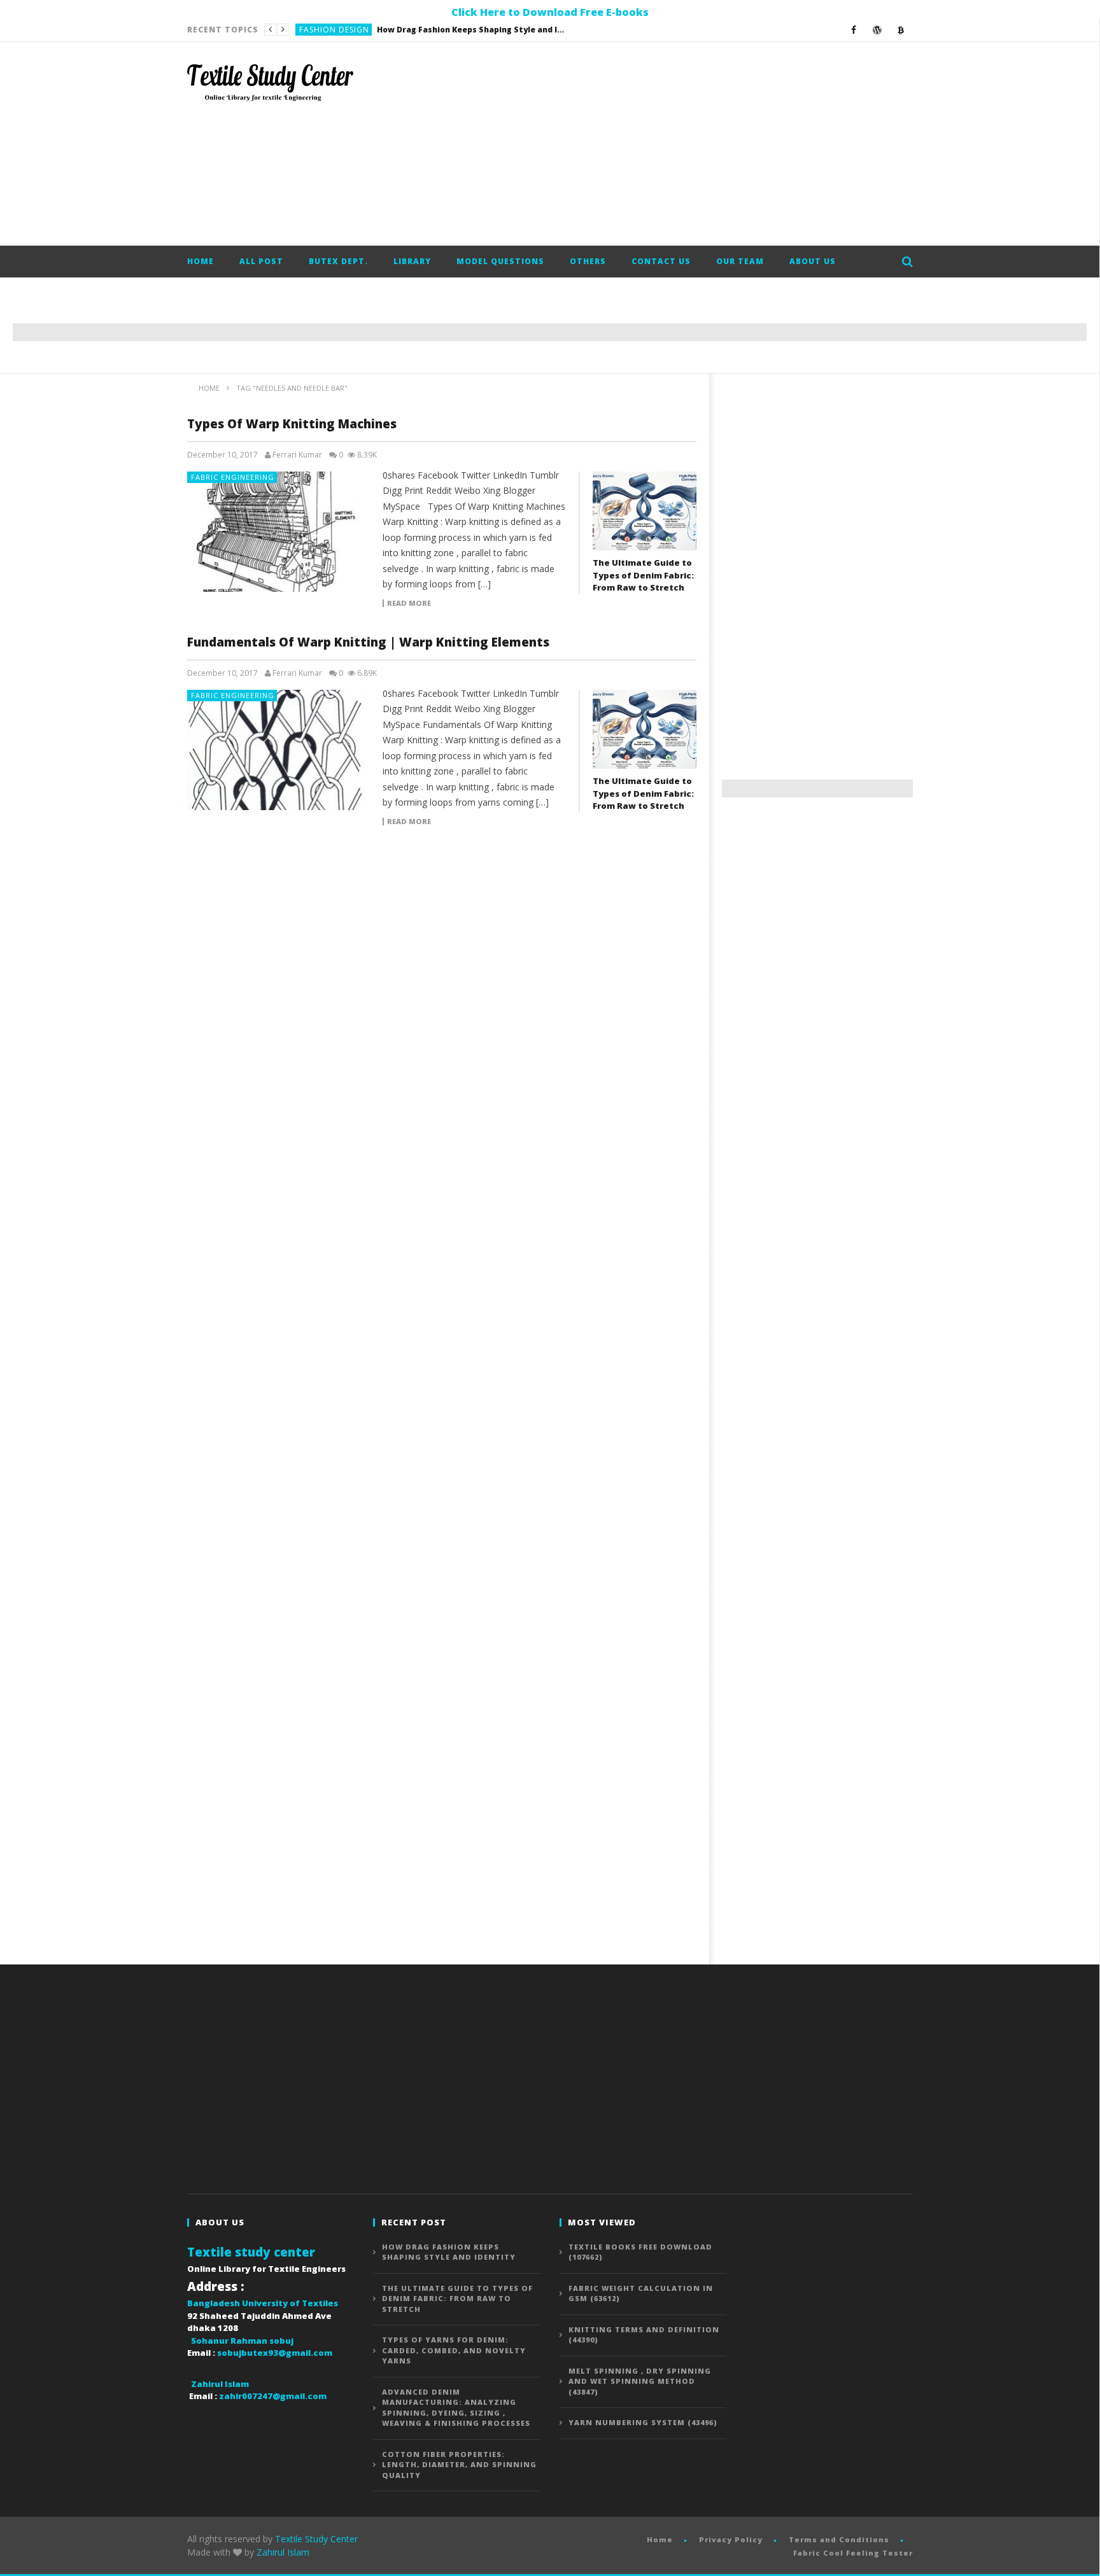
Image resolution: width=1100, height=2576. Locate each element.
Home (201, 261)
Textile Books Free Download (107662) (640, 2252)
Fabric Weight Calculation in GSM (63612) (641, 2293)
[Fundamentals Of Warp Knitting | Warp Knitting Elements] (279, 750)
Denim (313, 30)
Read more (409, 603)
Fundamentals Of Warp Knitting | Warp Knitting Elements (368, 642)
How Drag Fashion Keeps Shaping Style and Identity (449, 2252)
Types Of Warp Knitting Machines (292, 424)
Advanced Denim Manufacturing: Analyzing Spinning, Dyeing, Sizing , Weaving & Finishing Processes (456, 2408)
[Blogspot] (901, 30)
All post (261, 261)
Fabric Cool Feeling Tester (853, 2553)
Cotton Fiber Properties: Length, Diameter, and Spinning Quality (459, 2465)
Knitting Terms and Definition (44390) (644, 2335)
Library (412, 261)
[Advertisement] (681, 144)
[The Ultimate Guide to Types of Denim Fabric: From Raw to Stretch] (645, 511)
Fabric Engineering (233, 477)
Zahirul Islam (283, 2552)
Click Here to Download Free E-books (550, 12)
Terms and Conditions (839, 2539)
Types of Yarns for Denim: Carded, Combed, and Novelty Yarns (454, 2350)
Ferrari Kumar (297, 455)
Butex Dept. (338, 261)
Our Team (740, 261)
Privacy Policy (731, 2539)
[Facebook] (854, 30)
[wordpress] (878, 30)
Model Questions (500, 261)
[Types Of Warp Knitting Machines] (279, 532)
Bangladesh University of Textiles (263, 2303)
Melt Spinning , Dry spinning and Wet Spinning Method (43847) (640, 2381)
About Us (813, 261)
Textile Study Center (316, 2539)
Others (588, 261)
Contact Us (661, 261)
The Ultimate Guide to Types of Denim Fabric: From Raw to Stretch (429, 30)
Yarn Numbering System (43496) (643, 2422)
